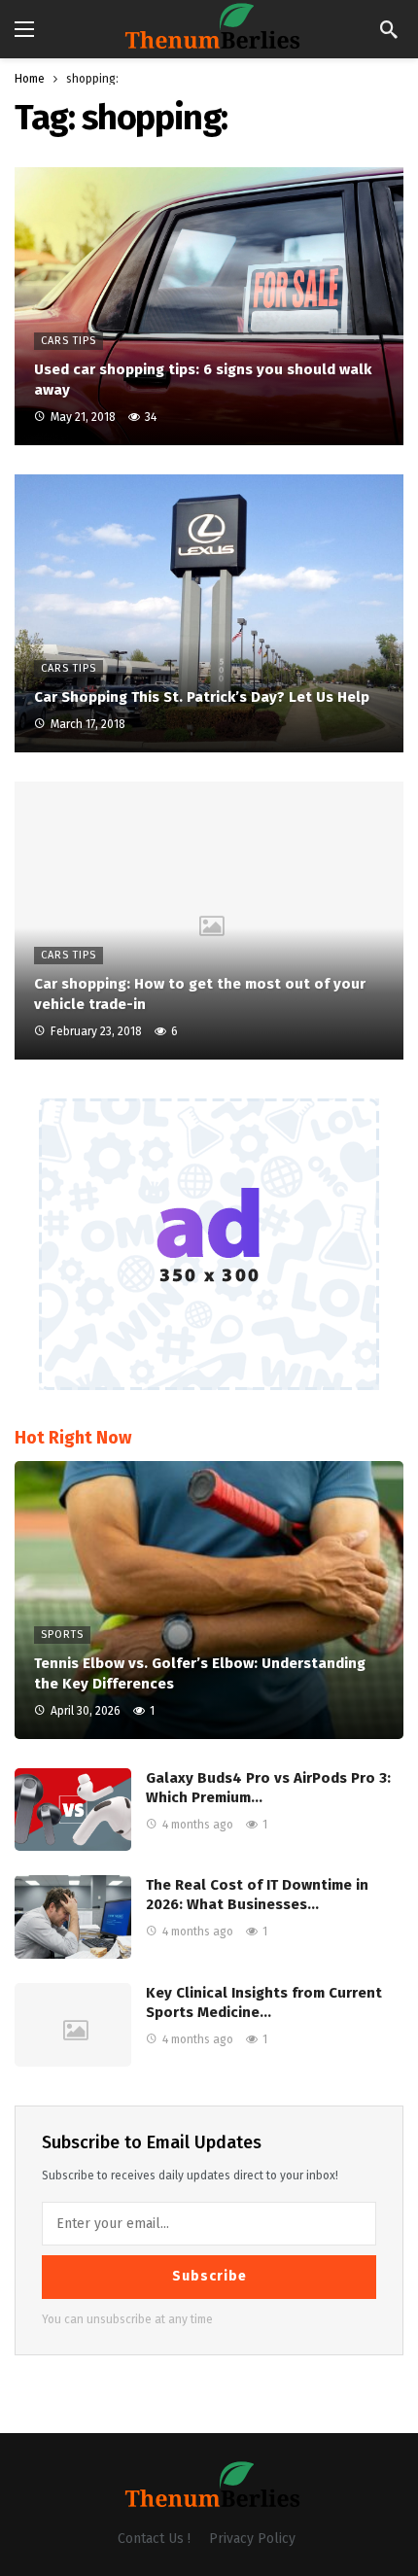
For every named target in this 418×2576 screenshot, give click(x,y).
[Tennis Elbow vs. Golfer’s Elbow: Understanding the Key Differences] (209, 1600)
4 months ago (198, 1825)
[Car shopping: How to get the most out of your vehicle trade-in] (209, 921)
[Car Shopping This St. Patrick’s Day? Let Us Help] (209, 613)
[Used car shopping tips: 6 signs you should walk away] (209, 306)
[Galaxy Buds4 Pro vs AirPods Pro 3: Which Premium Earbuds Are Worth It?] (73, 1810)
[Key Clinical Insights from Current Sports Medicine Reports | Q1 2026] (73, 2025)
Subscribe (209, 2276)
